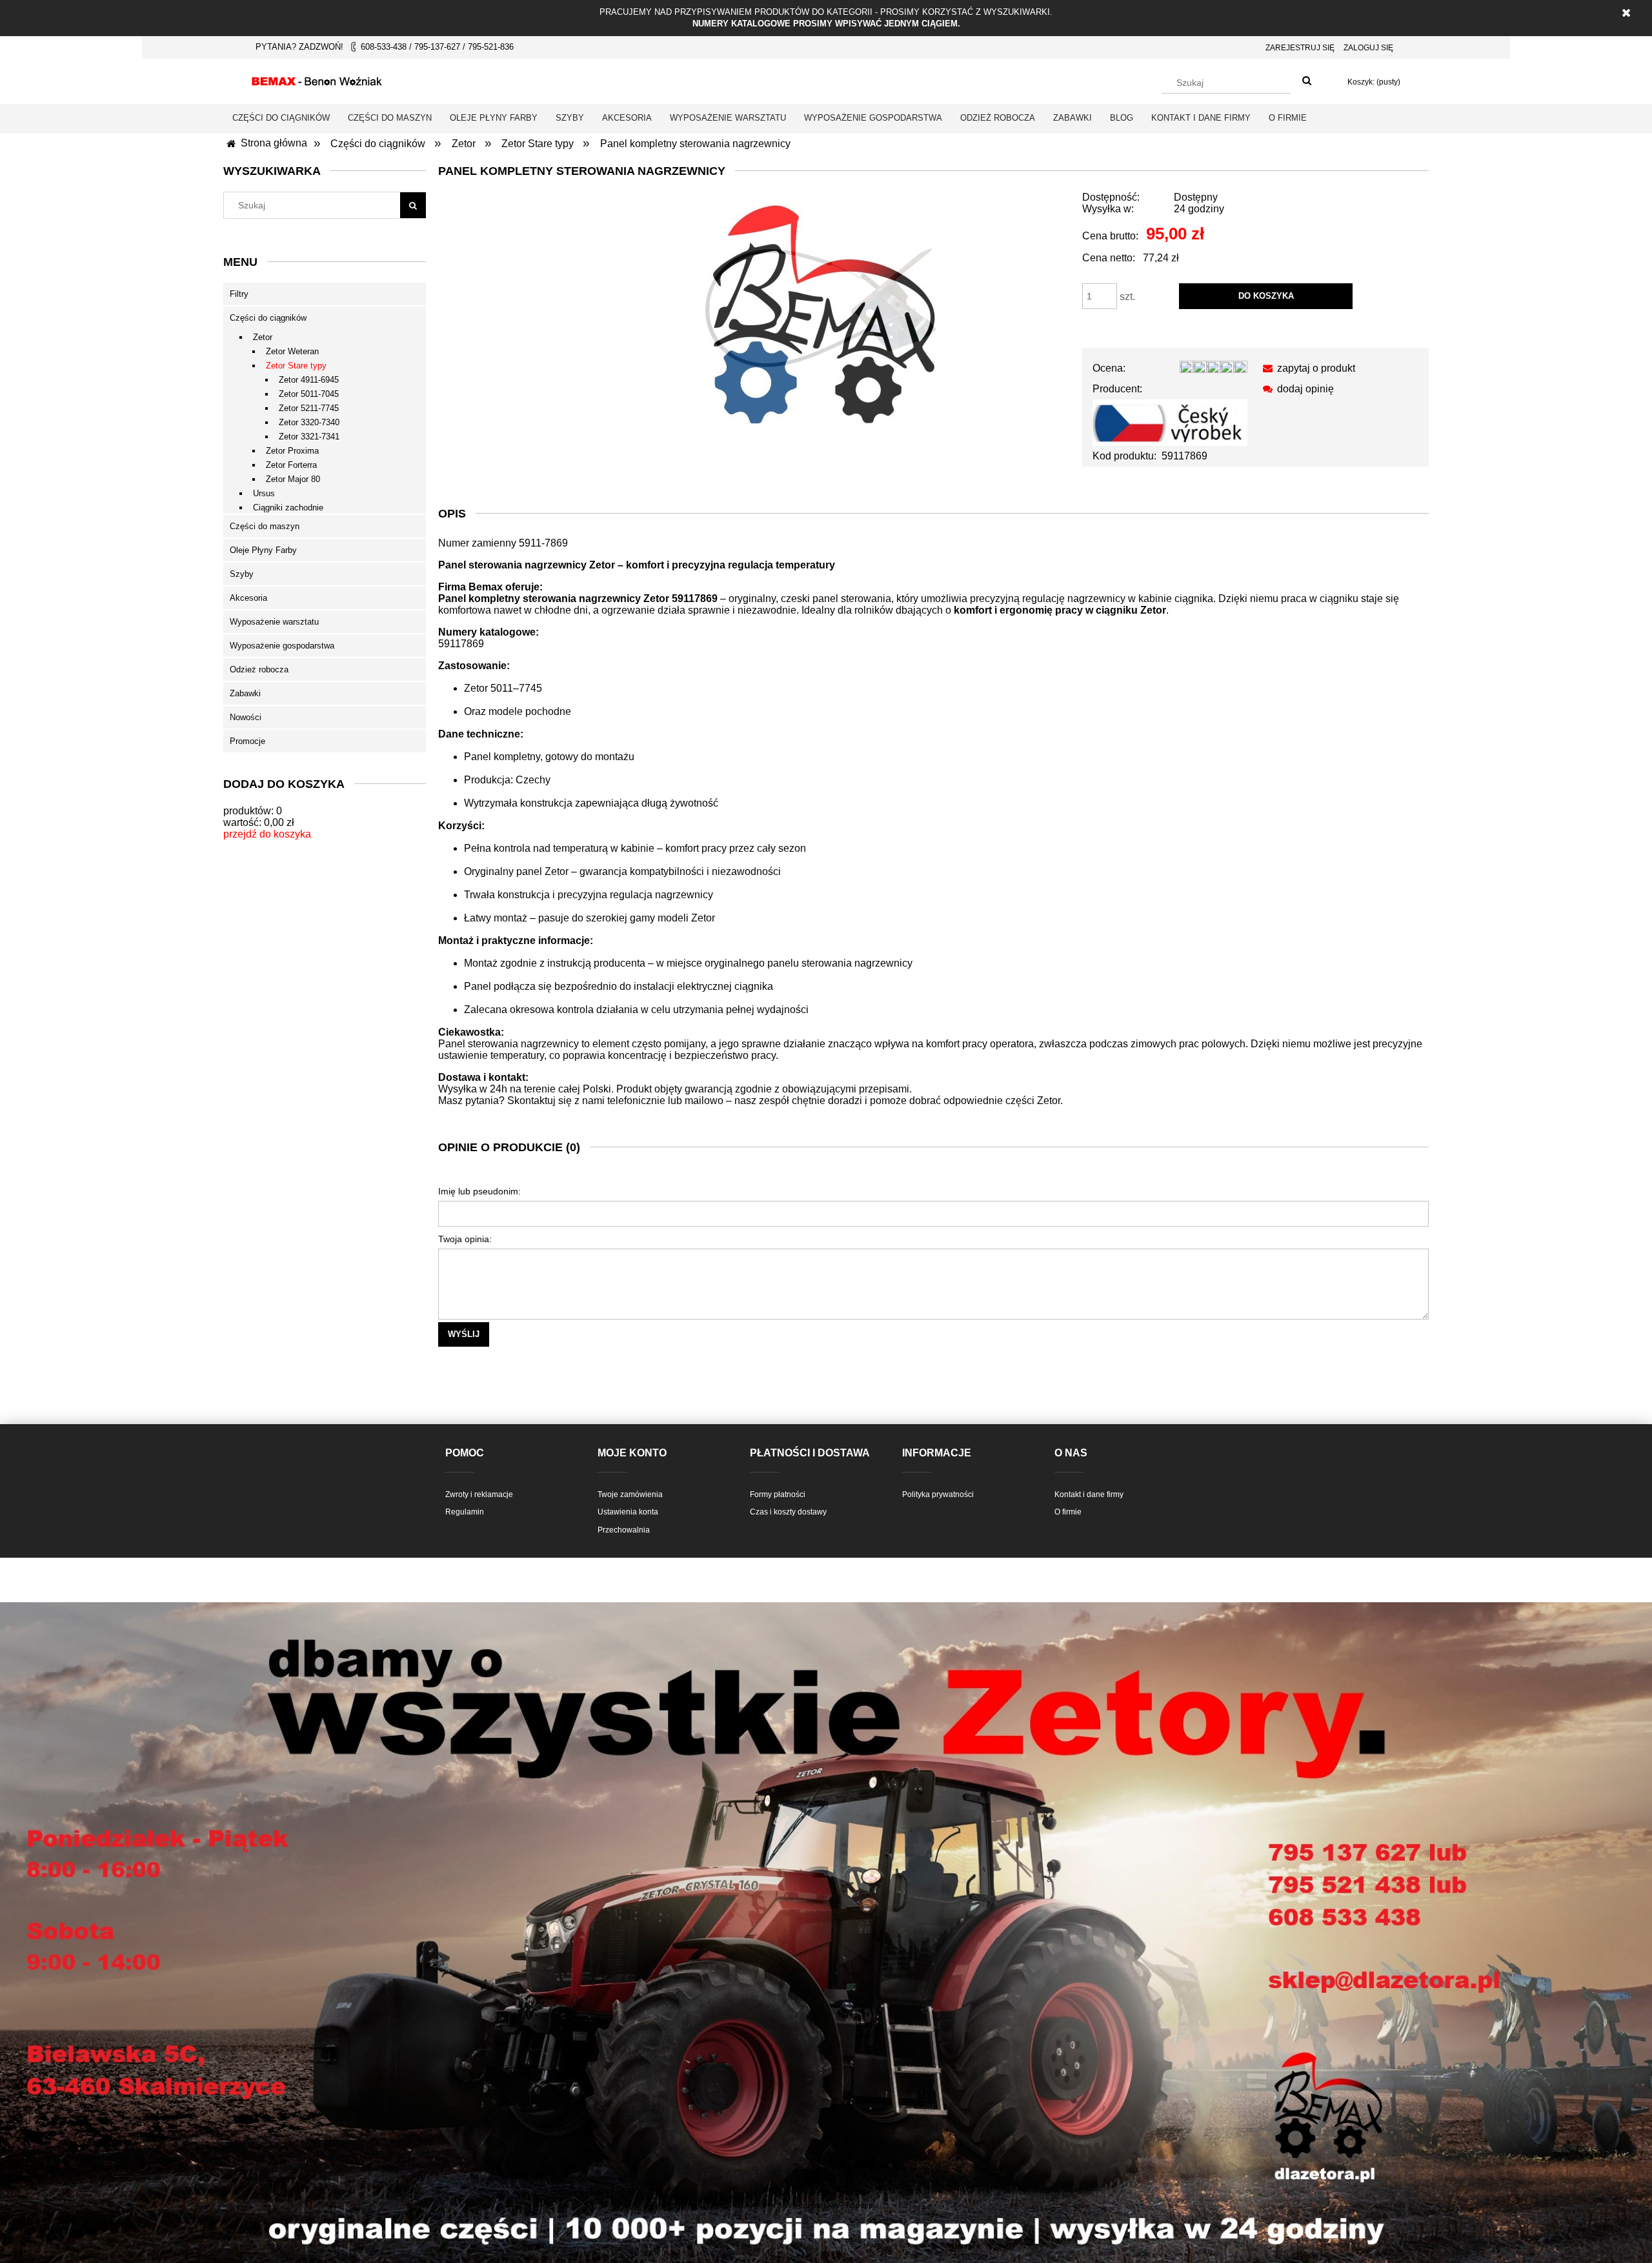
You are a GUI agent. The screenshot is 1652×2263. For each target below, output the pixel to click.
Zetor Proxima (292, 451)
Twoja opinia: (465, 1239)
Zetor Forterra (291, 465)
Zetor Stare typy (296, 366)
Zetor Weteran (292, 351)
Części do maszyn (265, 526)
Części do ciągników (268, 318)
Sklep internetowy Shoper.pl (826, 2206)
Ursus (264, 493)
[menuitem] (281, 118)
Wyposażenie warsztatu (274, 622)
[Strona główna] (317, 79)
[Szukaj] (1307, 81)
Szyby (242, 574)
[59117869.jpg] (819, 312)
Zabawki (245, 693)
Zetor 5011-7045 (309, 394)
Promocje (247, 741)
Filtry (239, 294)
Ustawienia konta (628, 1512)
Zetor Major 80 (293, 479)
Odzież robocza (259, 669)
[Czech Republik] (1170, 422)
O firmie (1068, 1512)
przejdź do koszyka (267, 834)
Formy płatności (778, 1494)
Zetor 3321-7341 (309, 437)
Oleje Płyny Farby (263, 550)
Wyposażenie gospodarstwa (282, 646)
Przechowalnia (624, 1530)
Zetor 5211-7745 (309, 408)
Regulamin (465, 1512)
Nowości (246, 717)
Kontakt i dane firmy (1089, 1494)
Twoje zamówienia (630, 1494)
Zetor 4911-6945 (309, 380)
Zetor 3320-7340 (309, 422)
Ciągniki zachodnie (288, 508)
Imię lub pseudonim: (479, 1191)
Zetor (263, 337)
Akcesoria (248, 598)
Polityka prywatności (938, 1494)
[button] (1306, 368)
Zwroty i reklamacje (479, 1494)
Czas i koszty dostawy (788, 1512)
